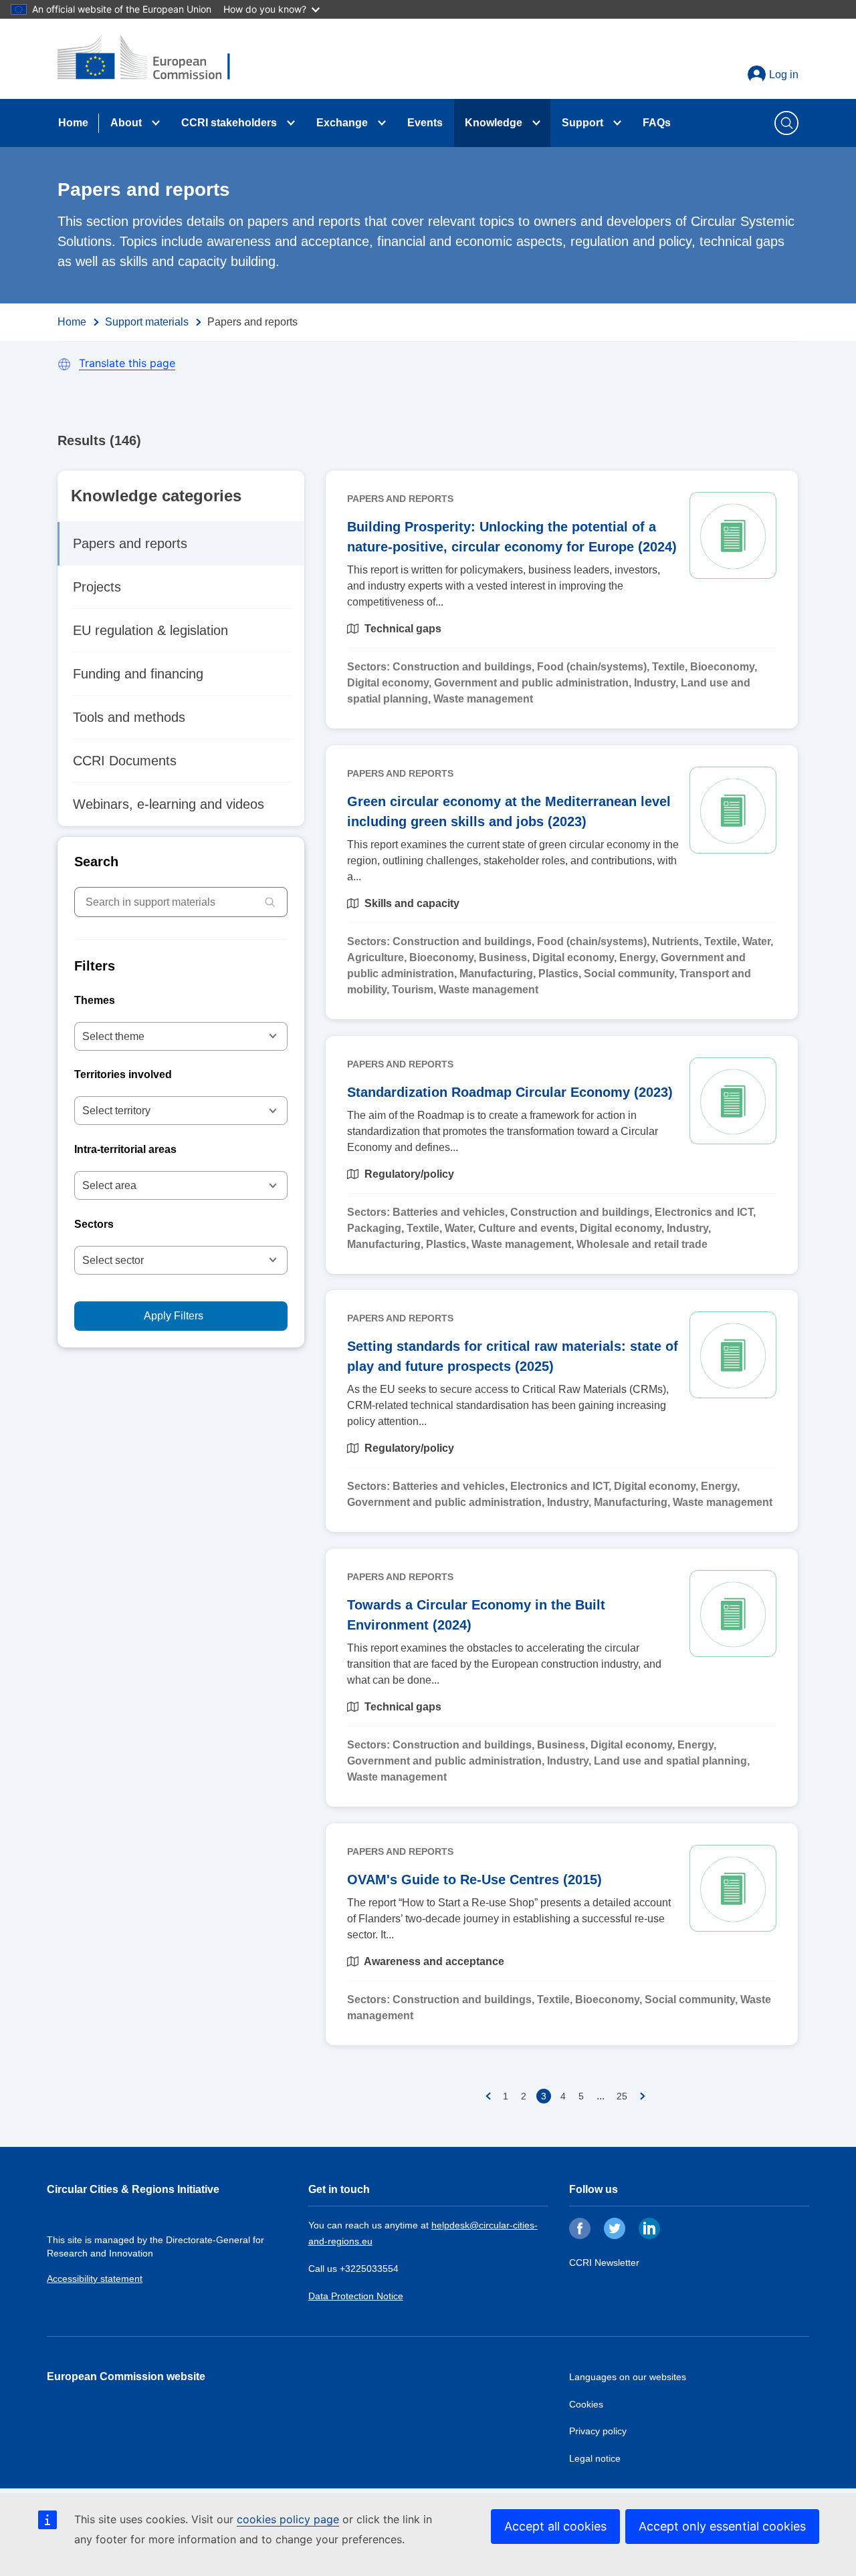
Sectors (94, 1224)
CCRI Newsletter (604, 2263)
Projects (97, 587)
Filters (95, 966)
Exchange (342, 123)
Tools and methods (129, 717)
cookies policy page (288, 2519)
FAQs (657, 123)
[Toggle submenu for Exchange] (382, 123)
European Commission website (126, 2376)
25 (622, 2096)
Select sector (113, 1260)
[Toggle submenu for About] (156, 123)
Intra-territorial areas (125, 1149)
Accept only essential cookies (722, 2526)
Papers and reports (130, 543)
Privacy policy (598, 2431)
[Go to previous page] (488, 2096)
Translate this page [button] (127, 363)
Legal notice (595, 2458)
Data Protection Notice (356, 2296)
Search (96, 862)
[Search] (270, 902)
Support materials (147, 322)
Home (73, 123)
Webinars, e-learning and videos (169, 804)
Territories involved (123, 1074)
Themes (95, 1000)
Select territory (116, 1111)
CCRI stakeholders (229, 123)
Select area (109, 1185)
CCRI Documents (125, 761)
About (126, 123)
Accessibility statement (95, 2279)
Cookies (586, 2404)
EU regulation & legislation (150, 630)
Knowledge (494, 123)
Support (582, 123)
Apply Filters (174, 1316)
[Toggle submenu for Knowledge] (536, 123)
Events (425, 123)
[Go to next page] (643, 2096)
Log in (784, 75)
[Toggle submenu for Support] (617, 123)
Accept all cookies (555, 2526)
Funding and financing (138, 674)
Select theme (113, 1036)
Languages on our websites (628, 2377)
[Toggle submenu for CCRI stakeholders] (291, 123)
